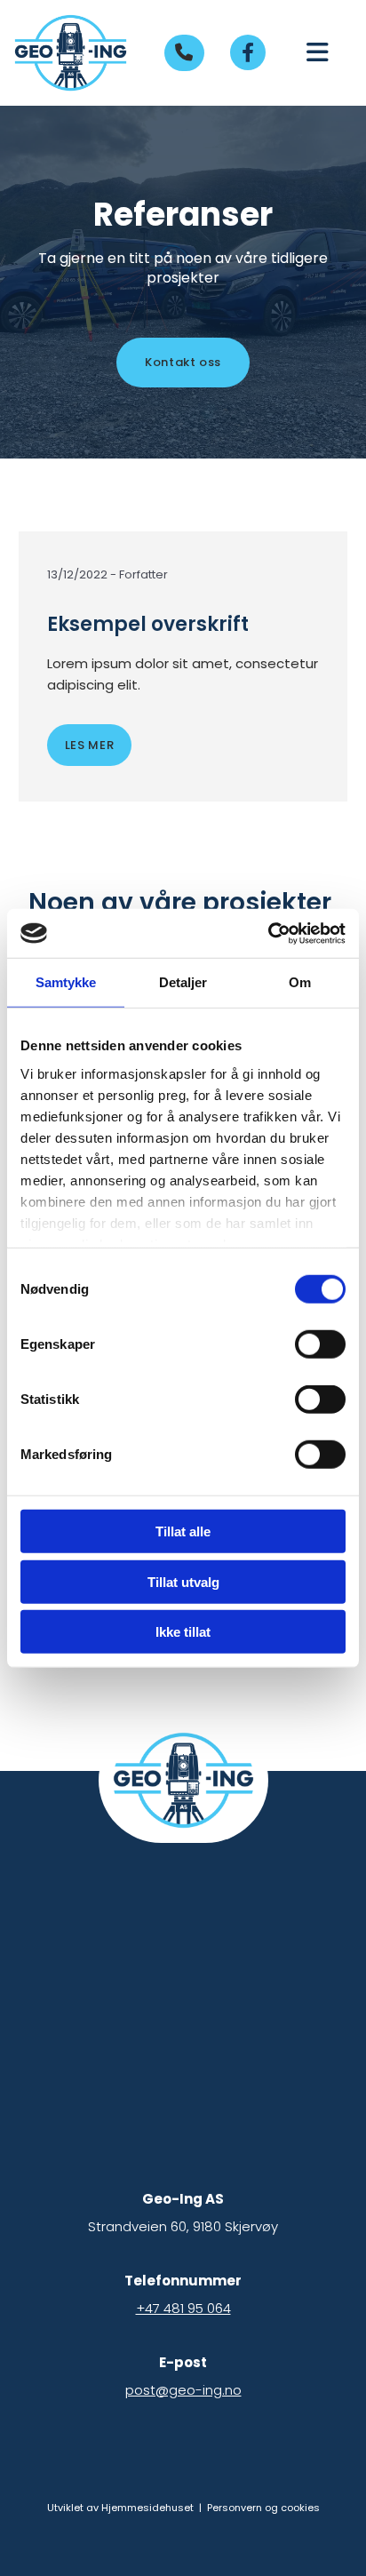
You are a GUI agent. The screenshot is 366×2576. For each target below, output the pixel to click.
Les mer (90, 745)
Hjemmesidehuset (147, 2508)
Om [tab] (300, 982)
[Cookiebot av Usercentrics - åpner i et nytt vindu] (268, 933)
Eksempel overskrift (148, 625)
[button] (184, 53)
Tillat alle (183, 1531)
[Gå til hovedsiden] (71, 53)
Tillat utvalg (183, 1581)
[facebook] (248, 52)
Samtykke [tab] (66, 982)
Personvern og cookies (263, 2508)
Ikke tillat (183, 1632)
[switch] (320, 1344)
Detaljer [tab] (183, 982)
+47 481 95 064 (183, 2308)
